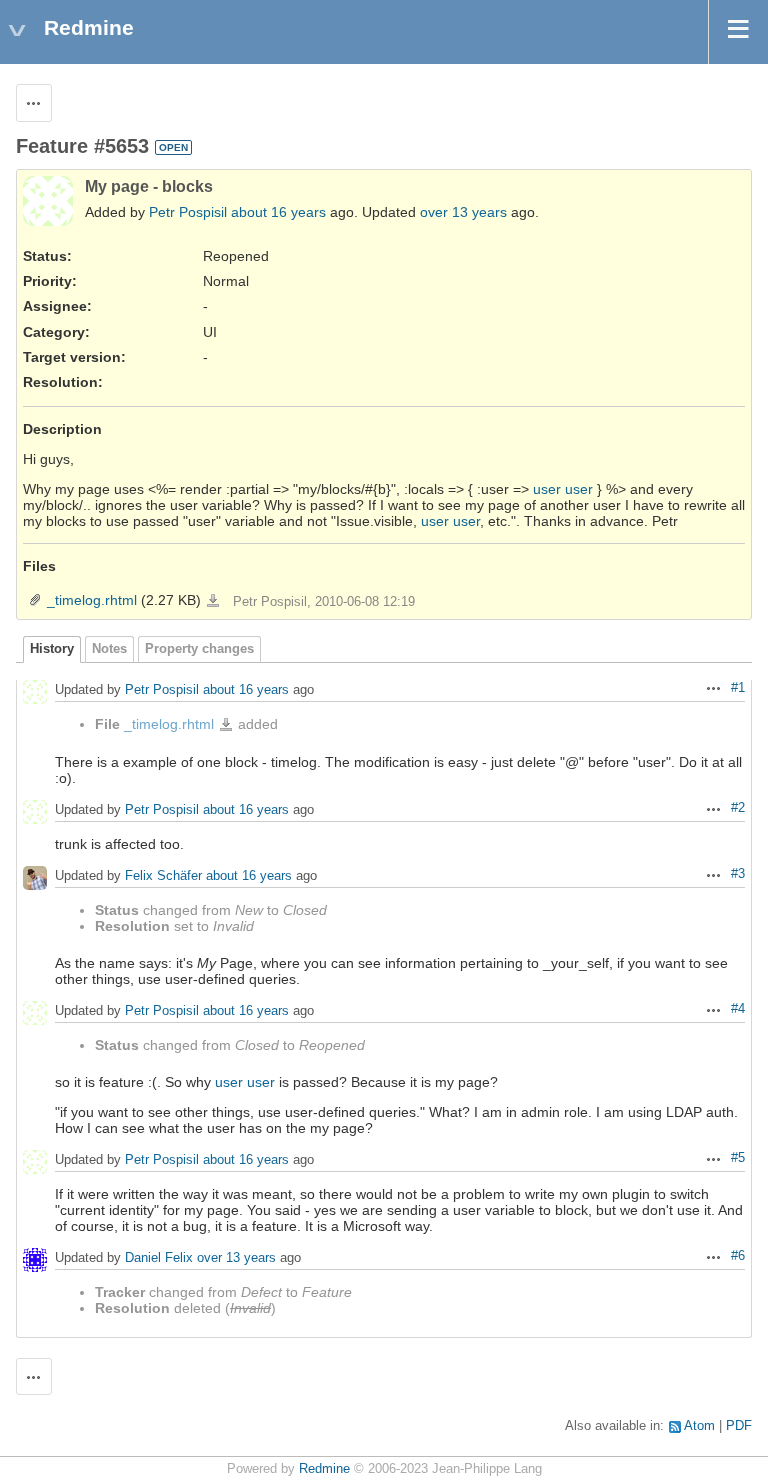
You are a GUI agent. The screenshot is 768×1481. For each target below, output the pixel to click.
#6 (738, 1256)
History (52, 649)
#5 (738, 1158)
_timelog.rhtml (92, 600)
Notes (109, 649)
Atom (699, 1426)
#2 (738, 808)
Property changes (199, 649)
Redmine (324, 1469)
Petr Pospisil (188, 212)
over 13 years (463, 212)
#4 (738, 1009)
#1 (738, 688)
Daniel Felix (159, 1257)
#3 (738, 874)
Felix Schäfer (163, 875)
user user (563, 489)
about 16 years (278, 212)
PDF (739, 1426)
